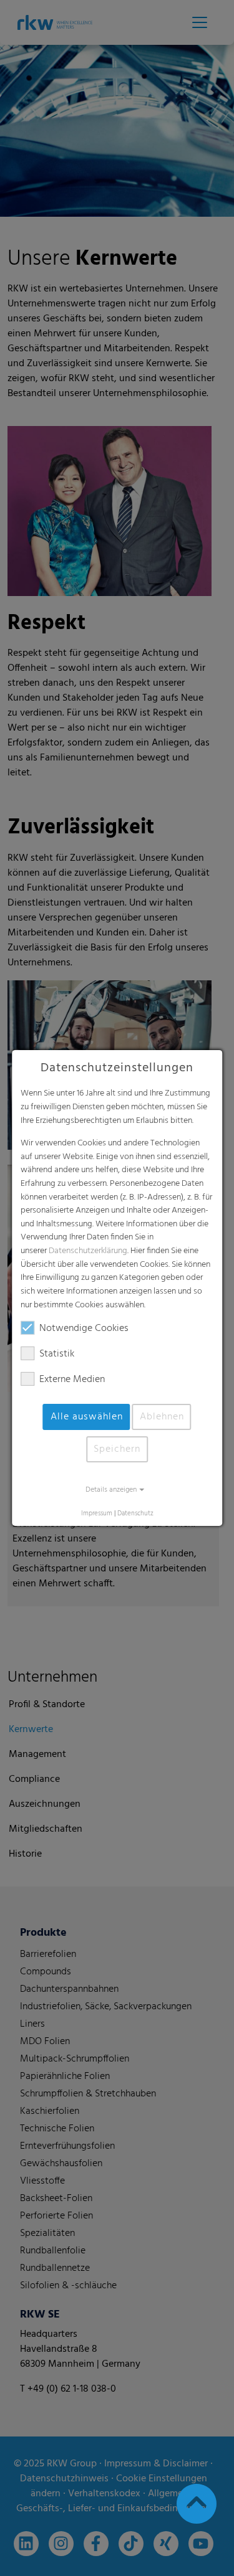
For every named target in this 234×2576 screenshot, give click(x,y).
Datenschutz (135, 1514)
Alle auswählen (87, 1417)
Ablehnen (162, 1417)
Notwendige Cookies (84, 1328)
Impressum (97, 1514)
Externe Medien (72, 1380)
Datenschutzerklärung (88, 1251)
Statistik (57, 1354)
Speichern (117, 1449)
